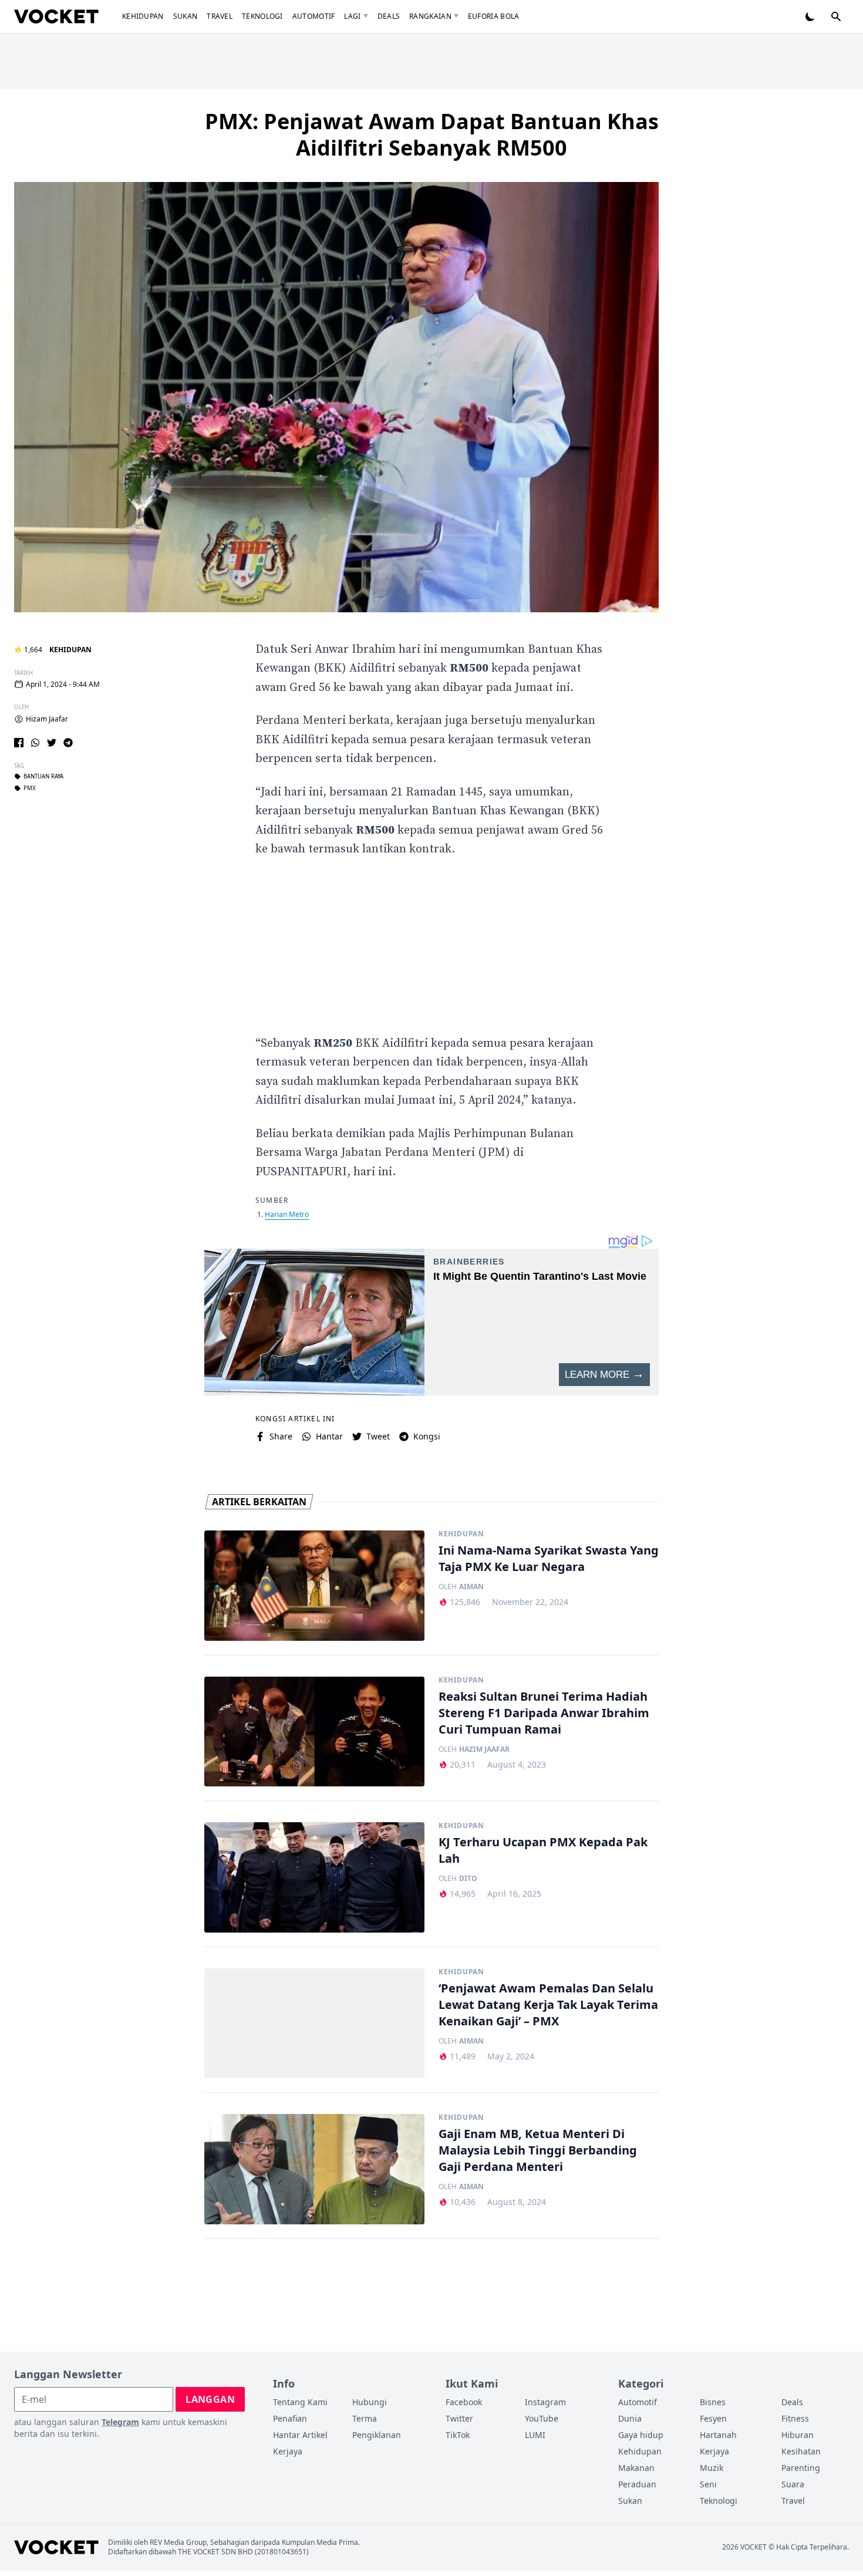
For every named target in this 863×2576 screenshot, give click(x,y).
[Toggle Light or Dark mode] (810, 16)
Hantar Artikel (300, 2435)
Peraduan (637, 2484)
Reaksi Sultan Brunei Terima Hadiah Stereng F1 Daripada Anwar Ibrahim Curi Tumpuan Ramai (544, 1713)
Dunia (630, 2418)
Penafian (290, 2418)
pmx (30, 788)
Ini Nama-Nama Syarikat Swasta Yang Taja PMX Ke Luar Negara (549, 1558)
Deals (389, 16)
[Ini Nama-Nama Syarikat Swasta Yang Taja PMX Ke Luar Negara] (314, 1586)
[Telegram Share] (68, 743)
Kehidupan (143, 16)
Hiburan (798, 2435)
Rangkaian (430, 16)
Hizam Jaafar (47, 719)
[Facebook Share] (19, 743)
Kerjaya (288, 2451)
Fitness (795, 2418)
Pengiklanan (377, 2435)
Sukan (186, 16)
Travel (220, 16)
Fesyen (713, 2418)
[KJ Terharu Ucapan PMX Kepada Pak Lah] (314, 1877)
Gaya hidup (641, 2435)
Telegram (120, 2422)
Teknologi (262, 16)
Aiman (471, 1587)
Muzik (712, 2468)
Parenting (801, 2468)
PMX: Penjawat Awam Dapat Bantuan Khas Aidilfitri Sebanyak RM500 (432, 134)
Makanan (636, 2468)
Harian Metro (287, 1214)
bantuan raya (43, 777)
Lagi (352, 16)
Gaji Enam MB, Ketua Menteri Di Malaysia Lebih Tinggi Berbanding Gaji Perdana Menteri (538, 2150)
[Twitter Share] (52, 743)
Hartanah (718, 2435)
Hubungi (370, 2402)
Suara (793, 2484)
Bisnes (713, 2402)
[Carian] (836, 16)
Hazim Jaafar (484, 1749)
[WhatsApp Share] (35, 743)
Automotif (314, 16)
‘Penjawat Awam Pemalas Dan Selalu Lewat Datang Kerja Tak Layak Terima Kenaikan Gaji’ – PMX (548, 2005)
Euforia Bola (494, 16)
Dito (468, 1879)
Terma (365, 2418)
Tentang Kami (300, 2402)
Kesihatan (801, 2451)
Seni (708, 2484)
